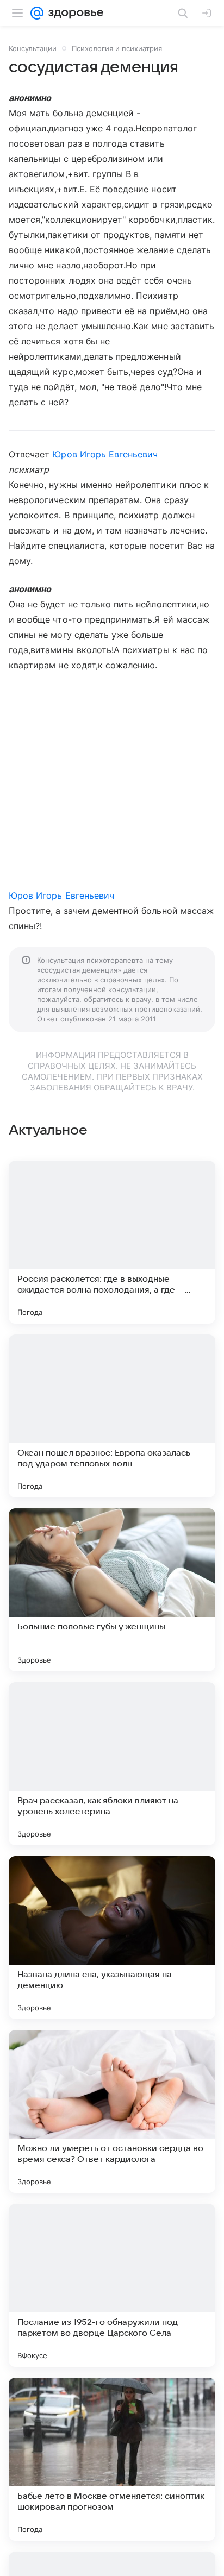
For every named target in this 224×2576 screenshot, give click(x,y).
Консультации (33, 48)
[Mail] (37, 13)
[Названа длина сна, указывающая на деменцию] (112, 1938)
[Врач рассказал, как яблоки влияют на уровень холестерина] (112, 1764)
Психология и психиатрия (117, 48)
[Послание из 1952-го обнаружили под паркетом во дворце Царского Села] (112, 2285)
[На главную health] (74, 13)
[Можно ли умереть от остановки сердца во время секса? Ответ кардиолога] (112, 2111)
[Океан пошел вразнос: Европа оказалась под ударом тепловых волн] (112, 1416)
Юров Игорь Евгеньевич (105, 454)
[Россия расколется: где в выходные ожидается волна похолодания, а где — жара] (112, 1242)
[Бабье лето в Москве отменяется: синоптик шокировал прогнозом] (112, 2459)
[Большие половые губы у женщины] (112, 1590)
